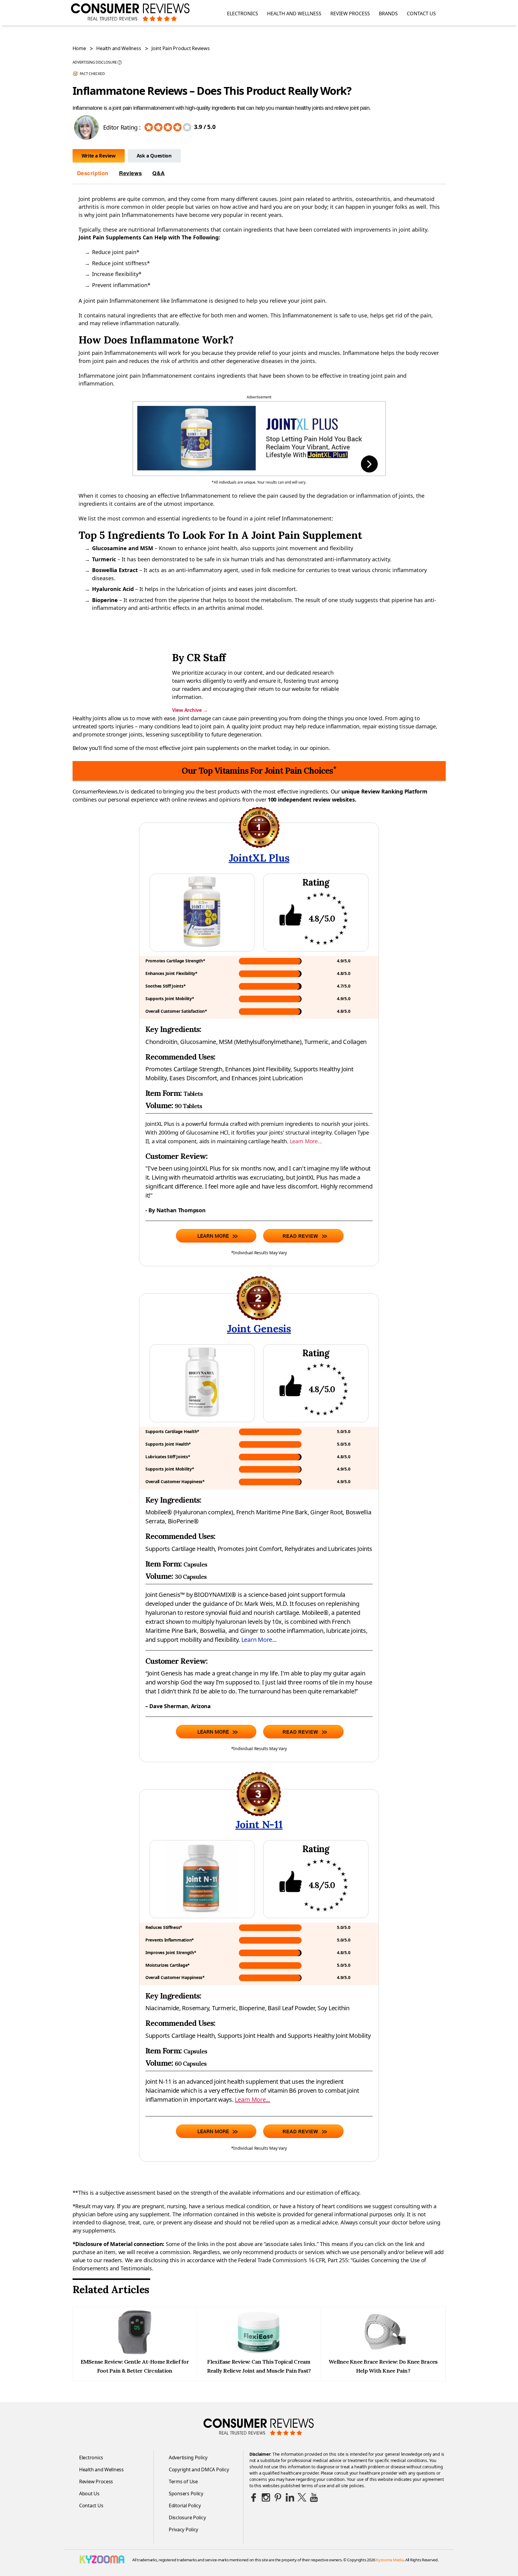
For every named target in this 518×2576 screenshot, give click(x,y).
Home (79, 48)
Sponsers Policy (186, 2494)
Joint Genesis (259, 1328)
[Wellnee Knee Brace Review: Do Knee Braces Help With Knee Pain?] (383, 2353)
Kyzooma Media (390, 2560)
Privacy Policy (183, 2530)
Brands (388, 14)
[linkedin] (290, 2497)
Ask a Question (154, 156)
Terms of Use (183, 2482)
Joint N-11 (259, 1824)
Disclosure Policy (187, 2518)
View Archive (190, 710)
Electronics (243, 14)
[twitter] (302, 2497)
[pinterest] (278, 2497)
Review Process (350, 14)
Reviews (130, 173)
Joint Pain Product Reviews (180, 48)
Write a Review (99, 156)
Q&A (159, 173)
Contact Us (421, 14)
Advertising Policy (188, 2458)
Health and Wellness (294, 14)
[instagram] (266, 2497)
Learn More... (306, 1141)
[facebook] (254, 2497)
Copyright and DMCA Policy (199, 2470)
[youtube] (314, 2497)
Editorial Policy (185, 2506)
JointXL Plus (259, 858)
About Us (89, 2494)
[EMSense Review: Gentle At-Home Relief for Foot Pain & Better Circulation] (135, 2353)
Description (93, 173)
